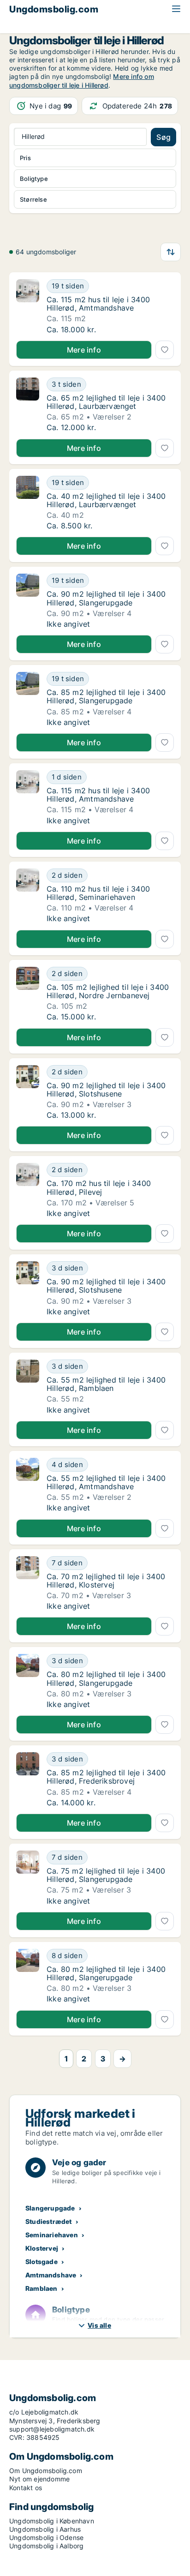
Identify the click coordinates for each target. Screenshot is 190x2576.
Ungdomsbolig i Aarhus (45, 2529)
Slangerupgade (50, 2208)
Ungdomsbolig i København (52, 2521)
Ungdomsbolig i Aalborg (46, 2546)
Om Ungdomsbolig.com (46, 2471)
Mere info (84, 350)
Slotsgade (42, 2261)
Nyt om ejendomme (39, 2479)
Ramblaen (42, 2288)
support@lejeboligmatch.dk (52, 2429)
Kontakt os (26, 2488)
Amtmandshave (51, 2275)
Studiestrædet (49, 2221)
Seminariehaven (52, 2235)
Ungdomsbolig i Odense (46, 2537)
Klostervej (42, 2248)
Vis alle (99, 2325)
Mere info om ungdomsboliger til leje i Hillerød (82, 81)
